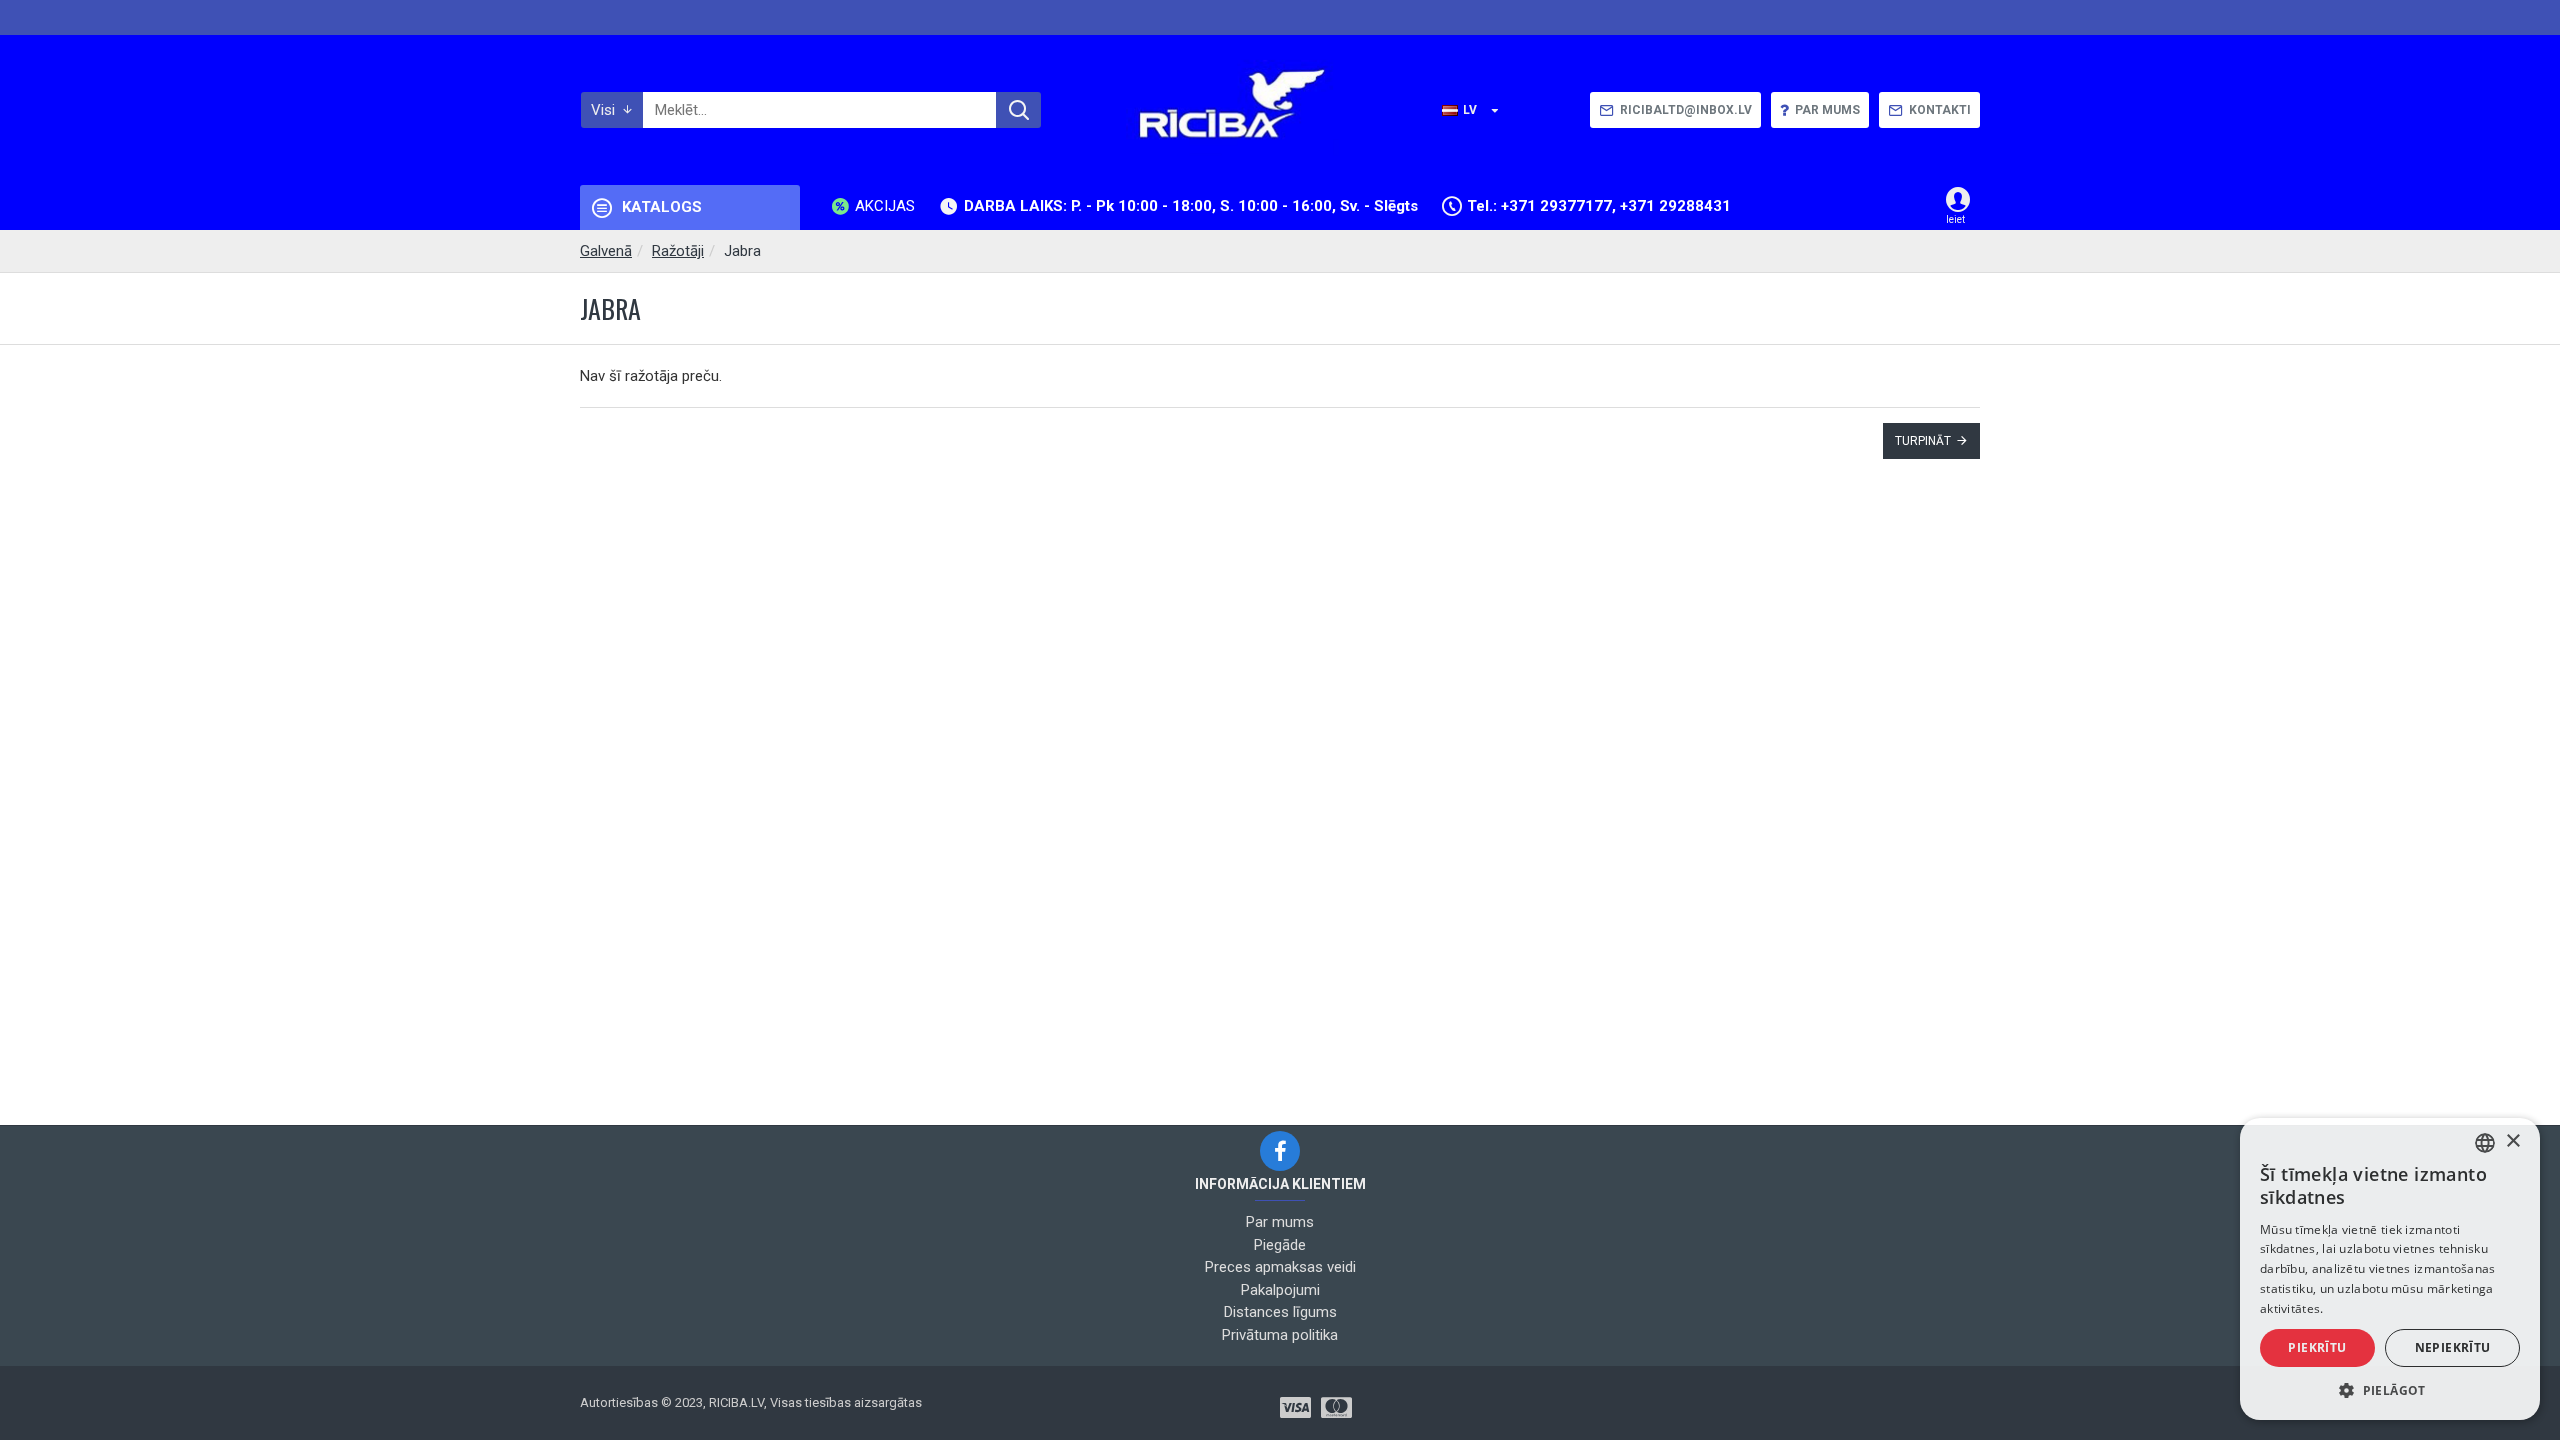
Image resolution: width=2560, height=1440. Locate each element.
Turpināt (1923, 441)
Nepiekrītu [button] (2453, 1347)
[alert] (2390, 1269)
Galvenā (606, 251)
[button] (2390, 1390)
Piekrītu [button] (2317, 1347)
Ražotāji (678, 251)
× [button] (2512, 1141)
